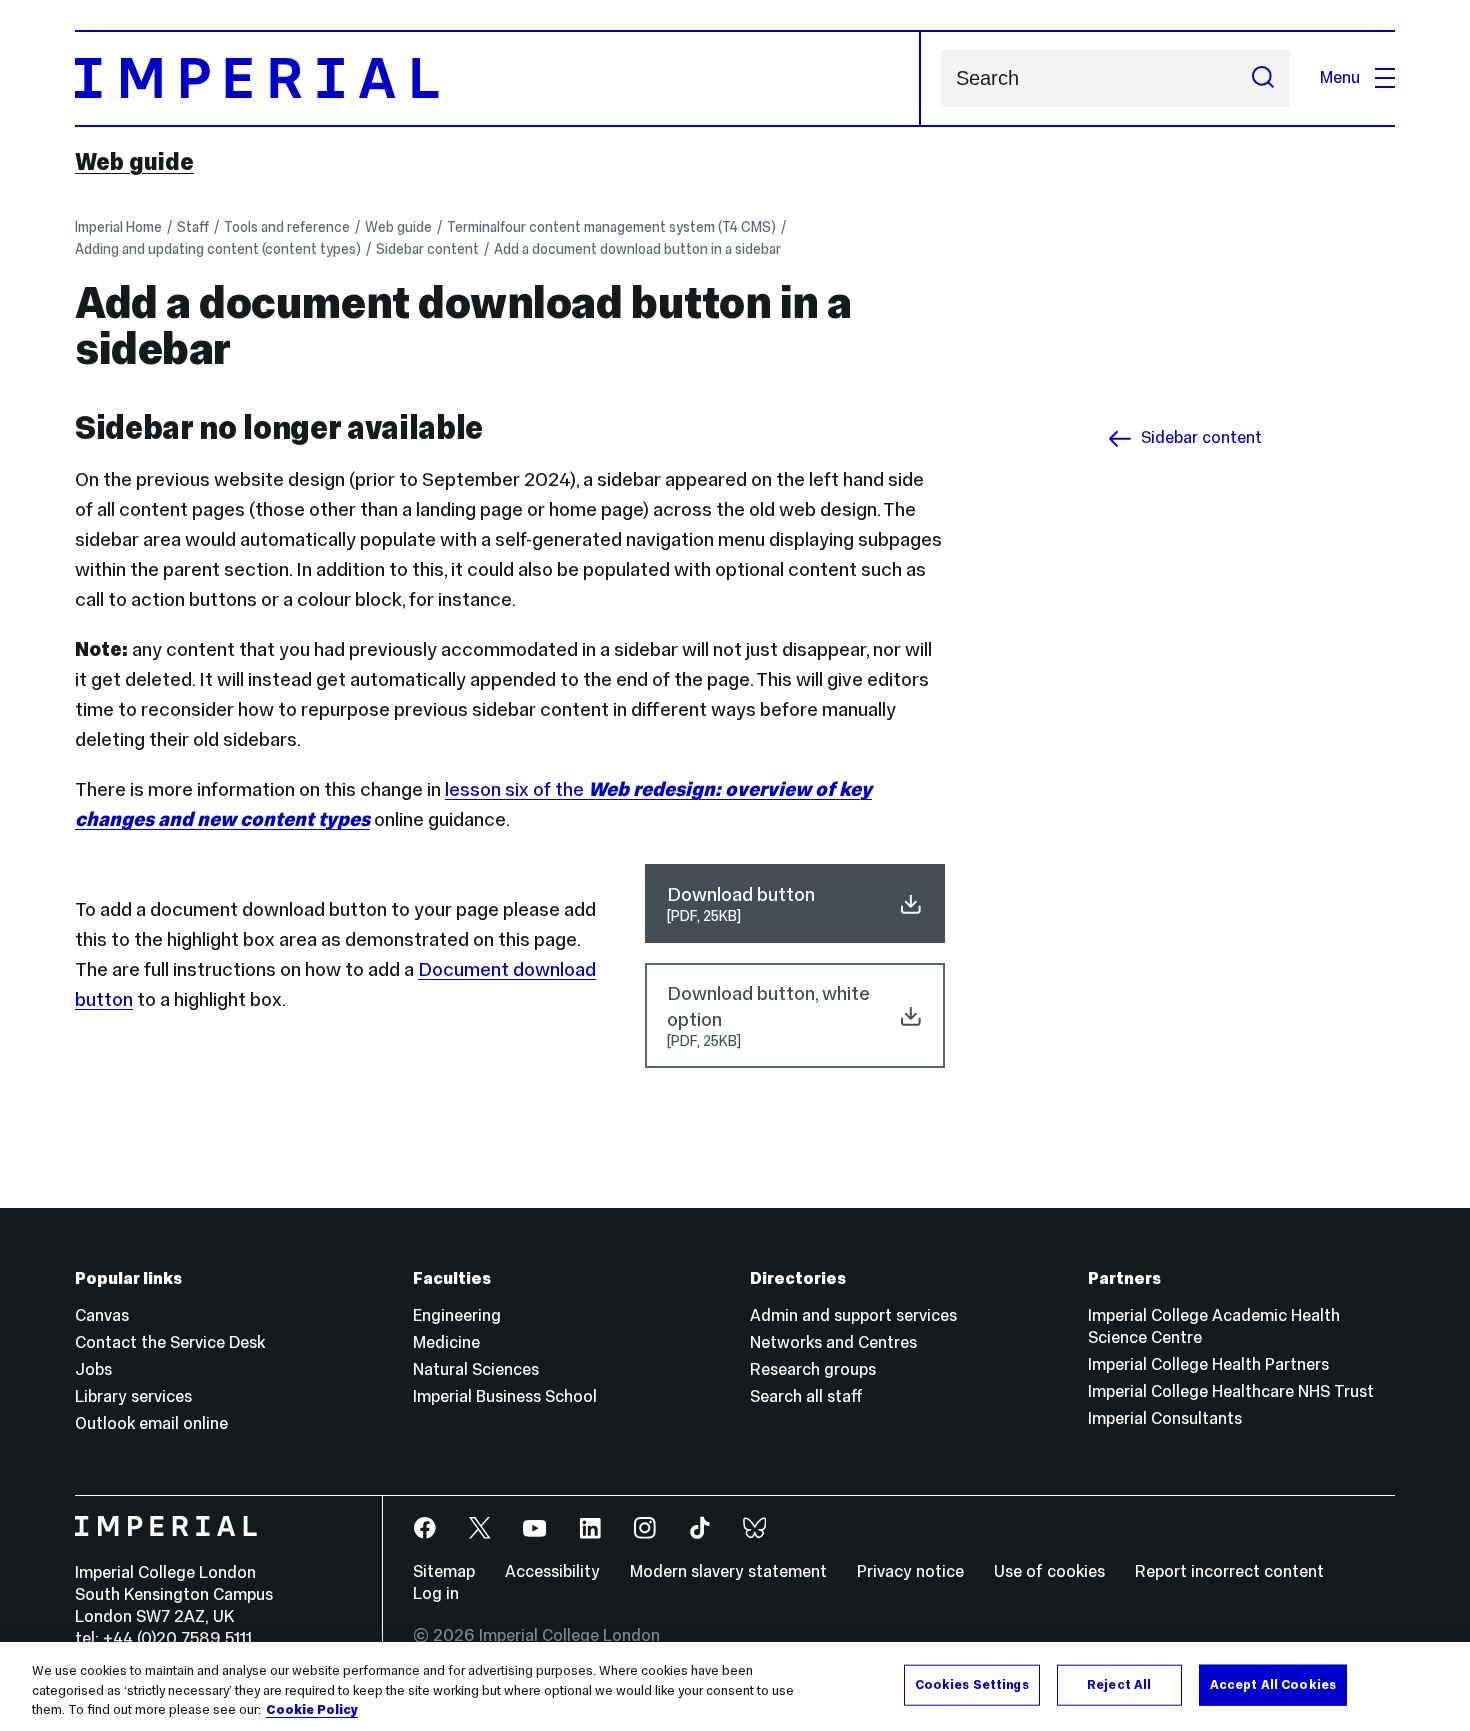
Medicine (446, 1342)
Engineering (457, 1315)
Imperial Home (118, 227)
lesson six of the (516, 789)
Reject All (1119, 1684)
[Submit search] (1263, 78)
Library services (133, 1396)
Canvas (102, 1315)
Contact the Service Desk (170, 1342)
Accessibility (552, 1571)
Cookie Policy (312, 1710)
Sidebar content (427, 249)
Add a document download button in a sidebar (637, 249)
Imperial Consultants (1165, 1418)
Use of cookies (1049, 1571)
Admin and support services (853, 1315)
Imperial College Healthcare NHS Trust (1231, 1391)
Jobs (93, 1369)
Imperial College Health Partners (1208, 1364)
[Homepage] (498, 78)
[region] (735, 1686)
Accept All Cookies (1273, 1684)
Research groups (813, 1369)
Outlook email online (151, 1423)
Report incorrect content (1229, 1571)
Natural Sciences (476, 1369)
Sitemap (444, 1571)
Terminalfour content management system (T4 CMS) (611, 227)
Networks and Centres (833, 1342)
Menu (1340, 77)
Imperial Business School (505, 1396)
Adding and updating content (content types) (218, 249)
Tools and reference (287, 227)
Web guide (134, 162)
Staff (193, 227)
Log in (436, 1593)
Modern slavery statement (728, 1571)
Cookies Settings (972, 1684)
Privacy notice (910, 1571)
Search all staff (806, 1396)
